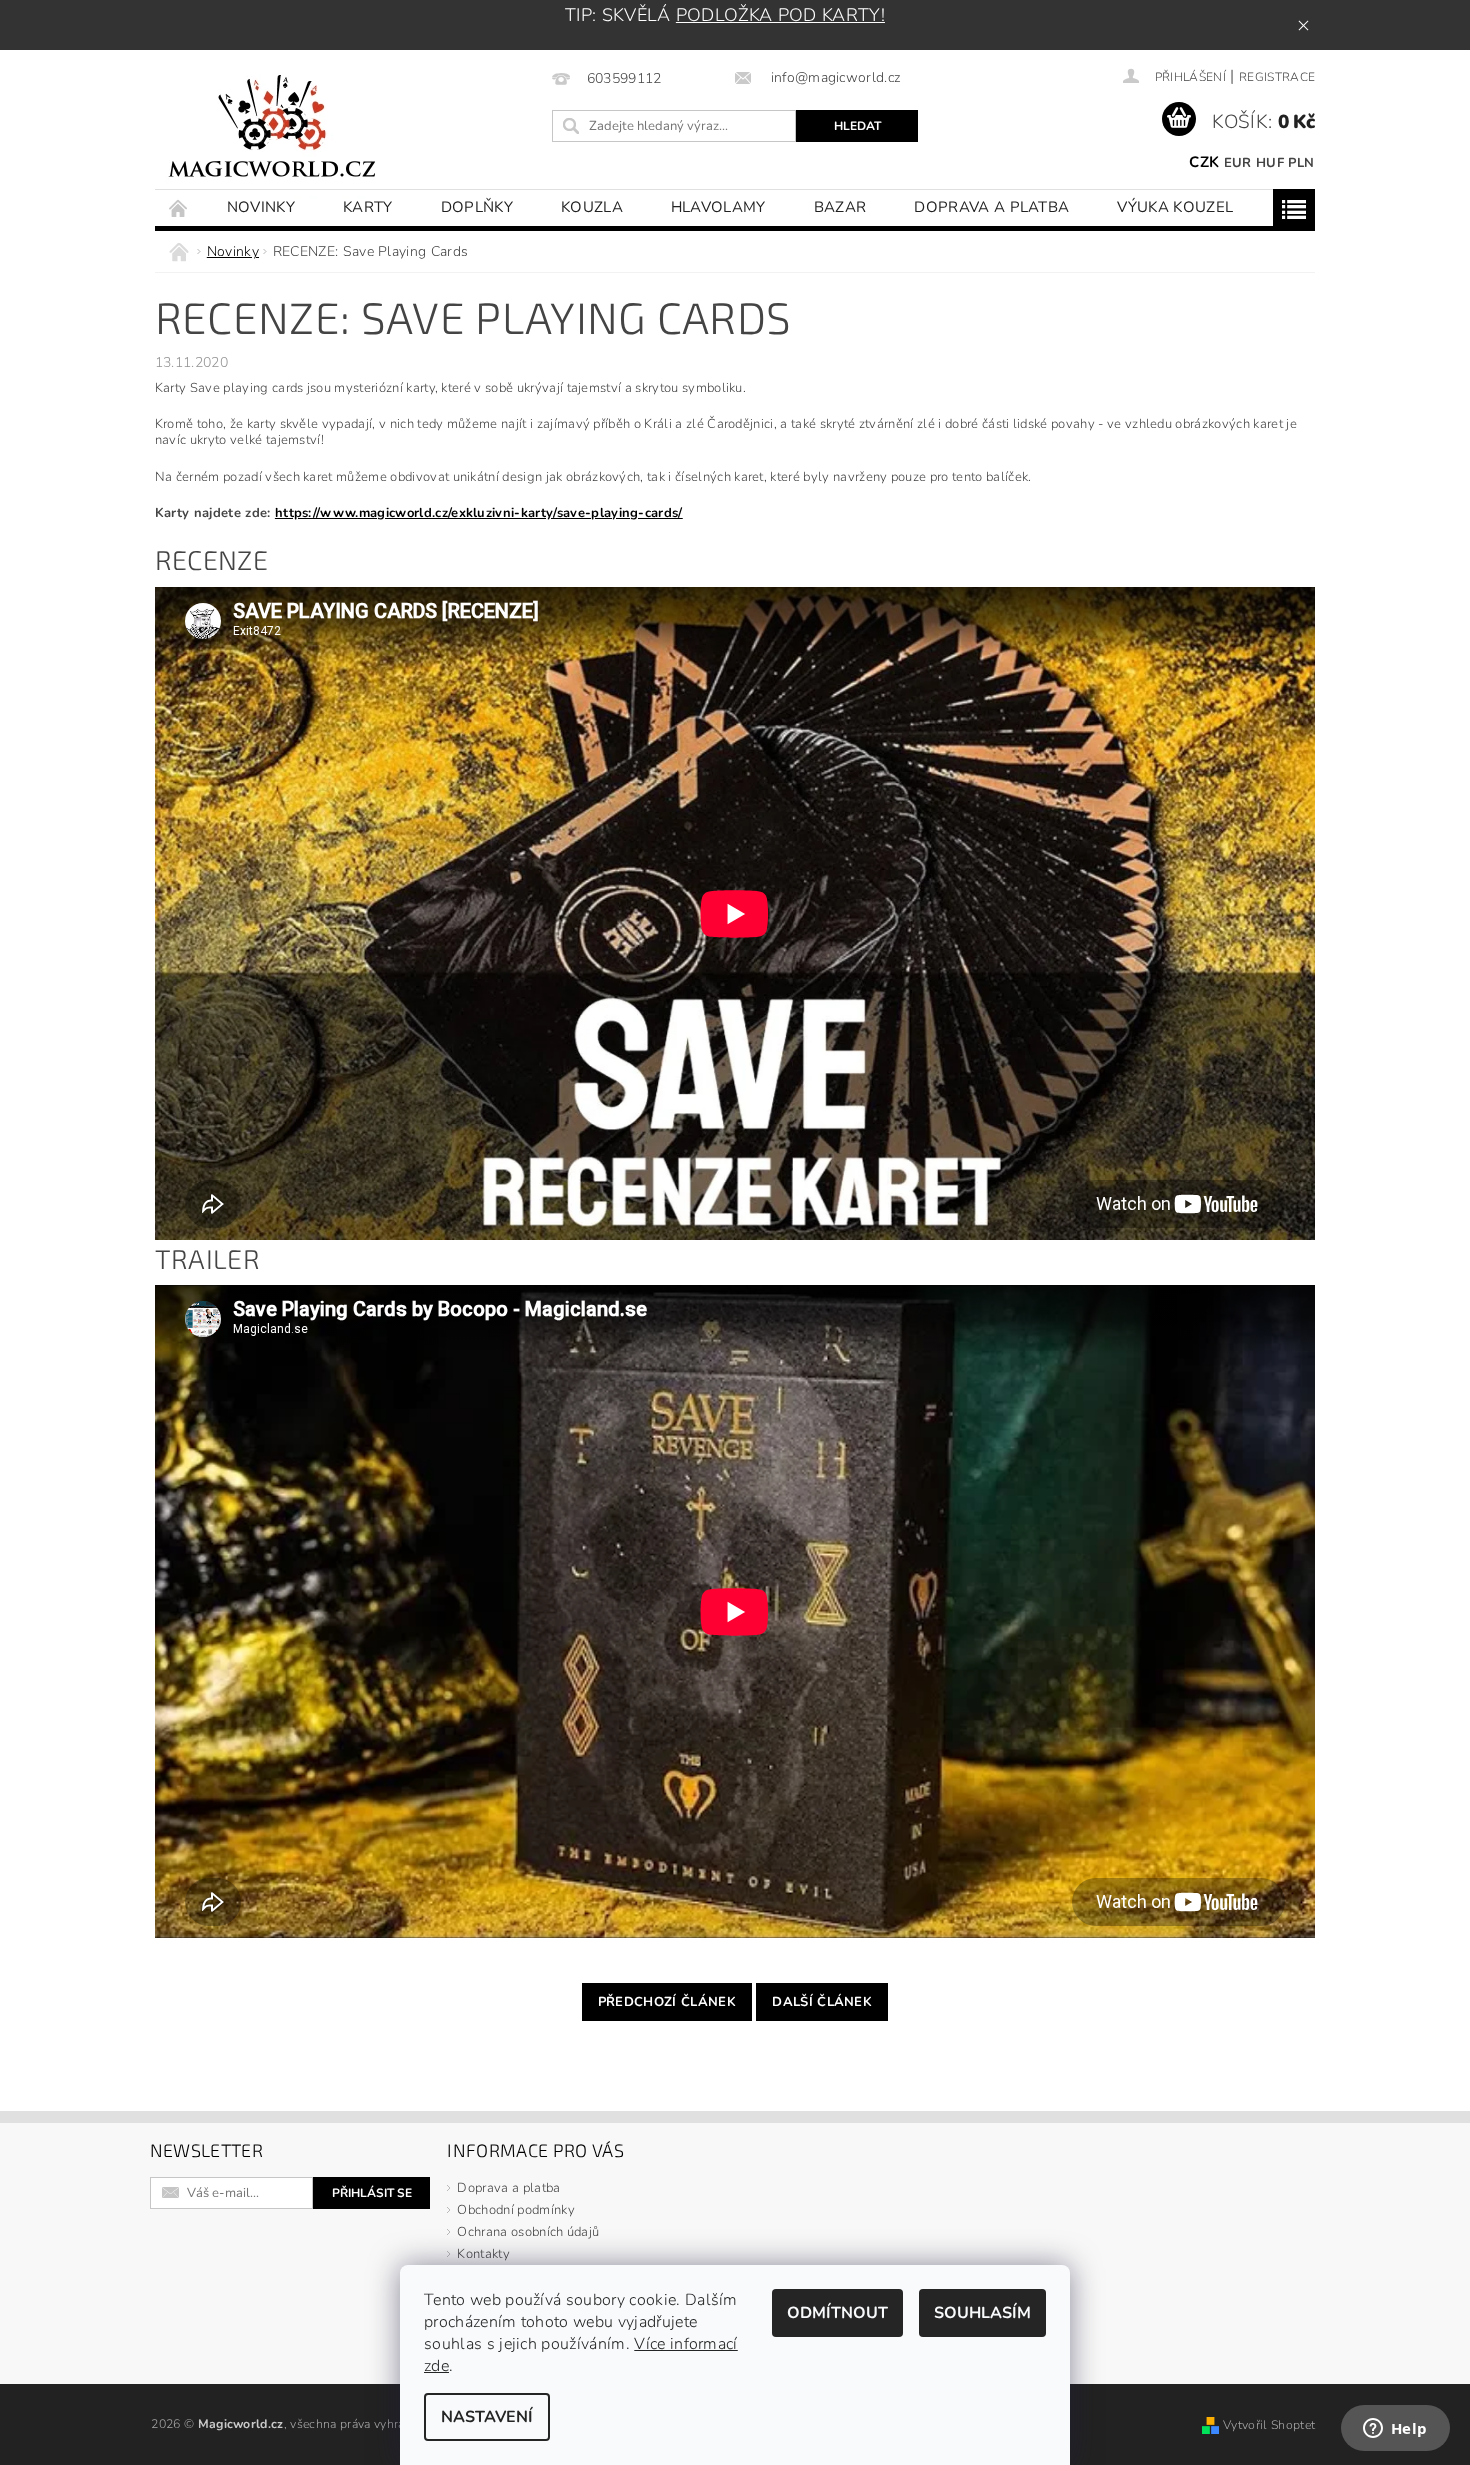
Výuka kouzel (1175, 207)
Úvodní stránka (179, 207)
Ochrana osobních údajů (528, 2232)
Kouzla (592, 207)
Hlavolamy (718, 207)
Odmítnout (837, 2313)
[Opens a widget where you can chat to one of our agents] (1395, 2430)
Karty (368, 207)
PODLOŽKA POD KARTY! (780, 15)
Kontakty (483, 2254)
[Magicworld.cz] (272, 129)
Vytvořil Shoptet (1269, 2425)
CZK (1204, 162)
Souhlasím (982, 2313)
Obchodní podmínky (515, 2210)
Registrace (1277, 77)
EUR (1238, 163)
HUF (1270, 163)
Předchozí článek (667, 2002)
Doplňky (477, 207)
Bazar (840, 207)
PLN (1301, 163)
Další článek (822, 2002)
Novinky (261, 207)
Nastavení (487, 2417)
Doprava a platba (991, 207)
